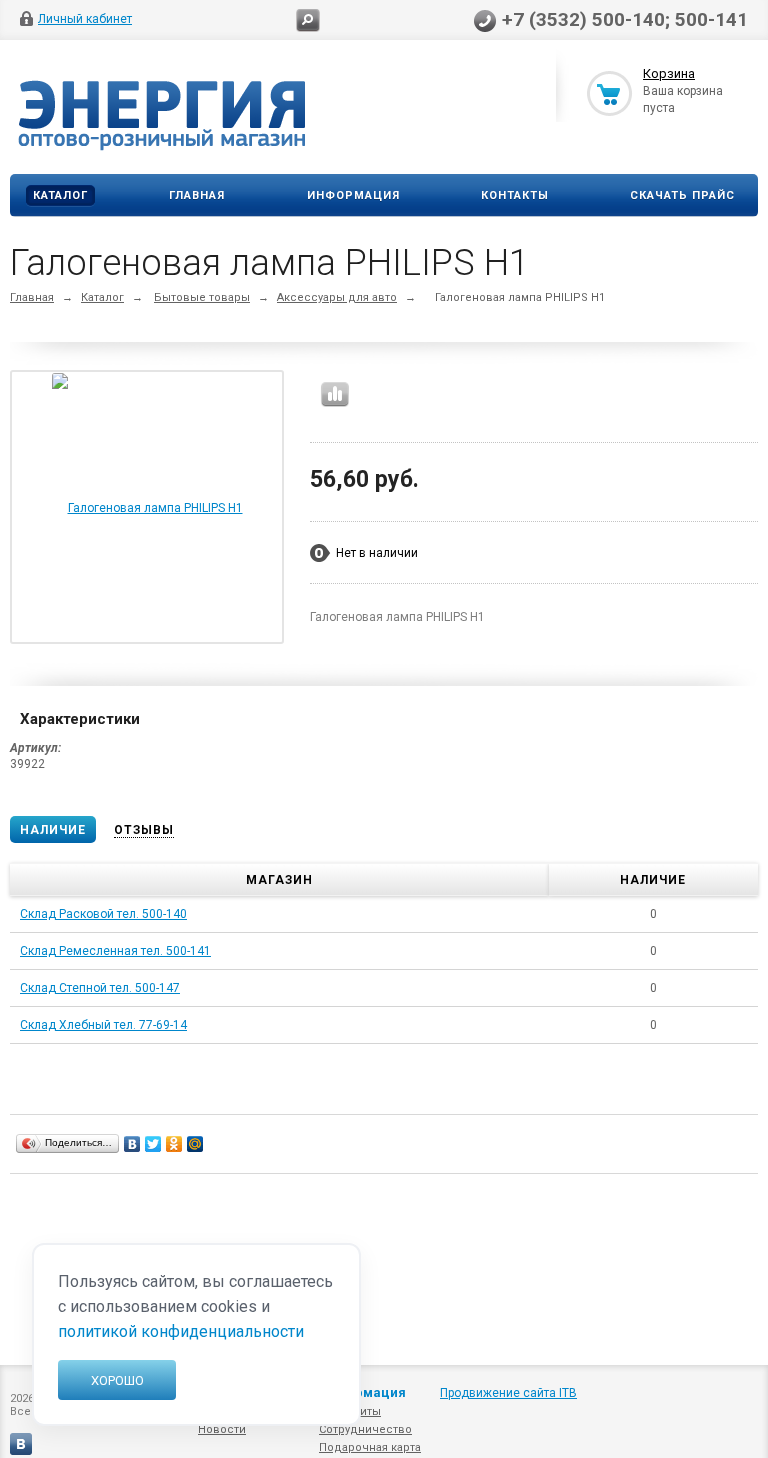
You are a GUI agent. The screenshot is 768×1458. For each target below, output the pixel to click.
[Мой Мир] (195, 1144)
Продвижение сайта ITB (508, 1393)
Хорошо (117, 1380)
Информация (353, 195)
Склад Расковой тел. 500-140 (103, 914)
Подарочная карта (370, 1447)
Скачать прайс (682, 195)
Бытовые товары (202, 297)
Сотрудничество (365, 1429)
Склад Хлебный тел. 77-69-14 (103, 1025)
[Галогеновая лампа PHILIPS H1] (147, 507)
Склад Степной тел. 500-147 (100, 988)
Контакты (515, 195)
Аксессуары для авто (337, 297)
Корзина (669, 73)
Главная (197, 195)
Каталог (60, 195)
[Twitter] (153, 1144)
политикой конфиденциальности (181, 1331)
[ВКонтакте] (132, 1144)
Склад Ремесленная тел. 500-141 (115, 951)
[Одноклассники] (174, 1144)
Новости (222, 1429)
